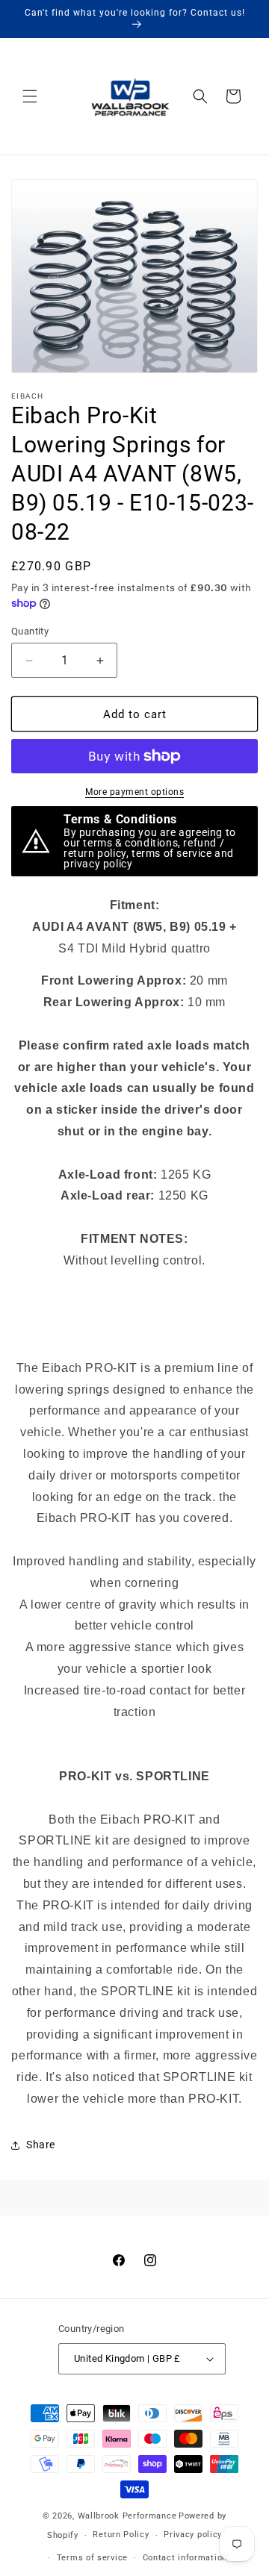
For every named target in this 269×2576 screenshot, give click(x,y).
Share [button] (41, 2145)
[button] (30, 96)
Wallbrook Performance (127, 2516)
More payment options (134, 792)
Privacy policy (193, 2535)
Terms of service (92, 2558)
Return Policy (121, 2535)
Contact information (185, 2558)
